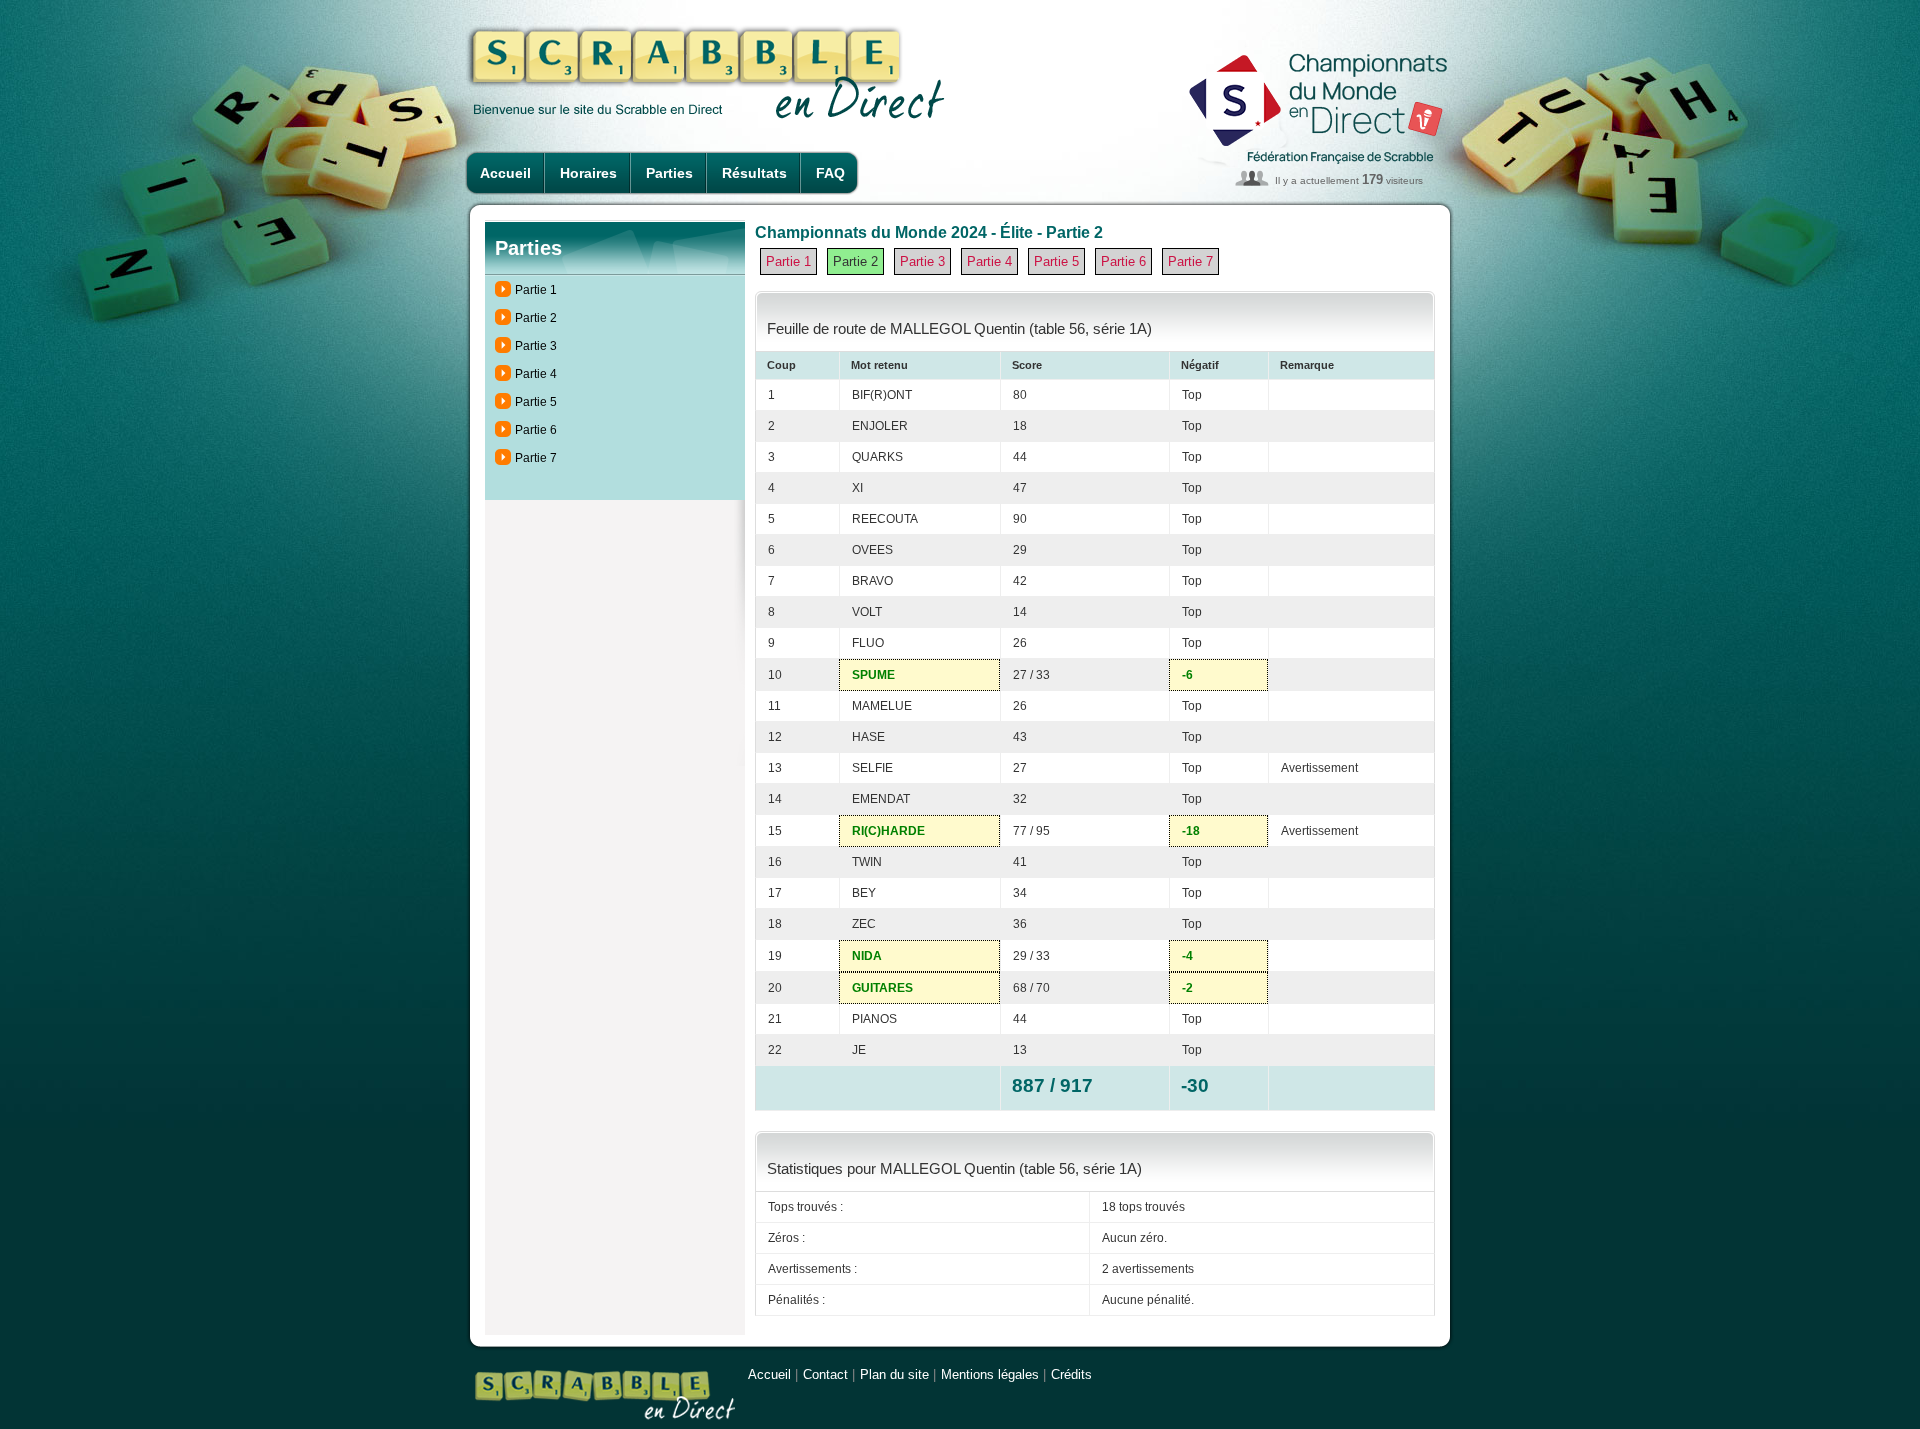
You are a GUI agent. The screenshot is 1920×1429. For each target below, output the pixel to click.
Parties (669, 173)
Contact (825, 1374)
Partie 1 (536, 290)
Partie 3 (536, 346)
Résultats (754, 173)
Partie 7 (536, 458)
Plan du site (894, 1374)
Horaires (588, 173)
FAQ (830, 173)
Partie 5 (536, 402)
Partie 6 (536, 430)
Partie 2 (536, 318)
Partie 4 (536, 374)
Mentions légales (990, 1374)
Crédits (1071, 1374)
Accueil (505, 173)
